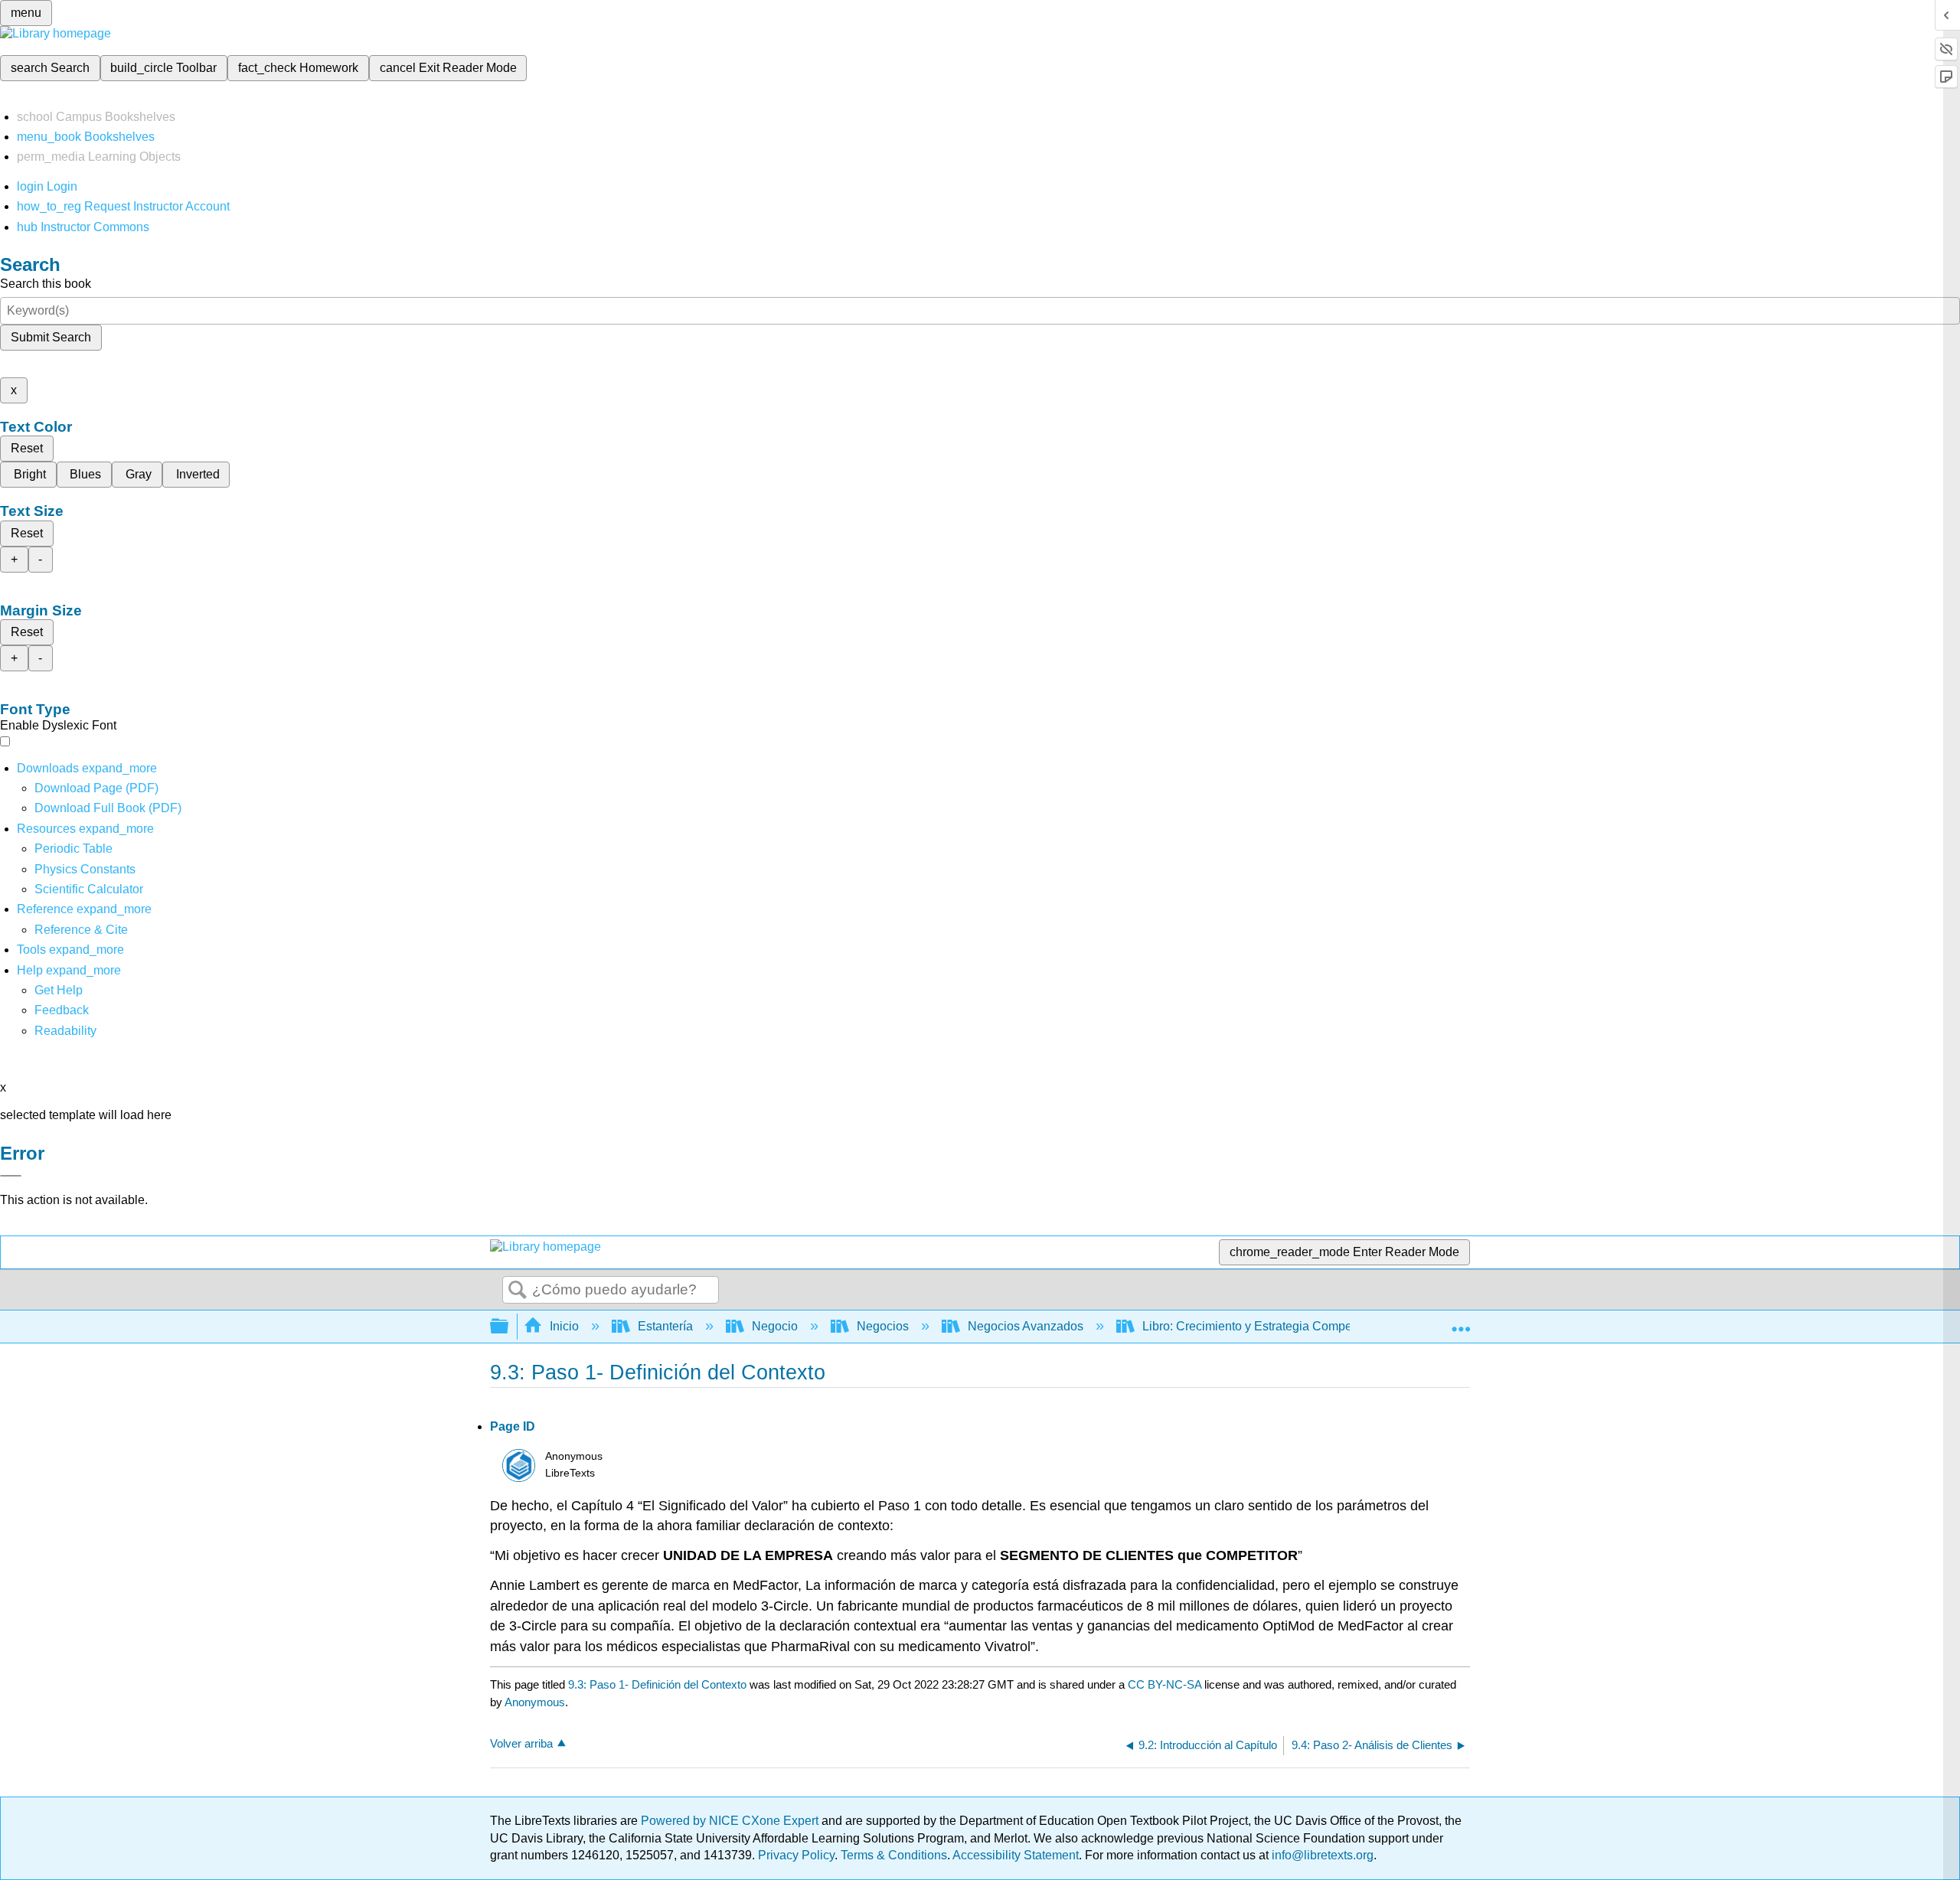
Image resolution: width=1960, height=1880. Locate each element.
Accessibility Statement (1016, 1855)
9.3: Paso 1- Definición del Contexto (657, 1684)
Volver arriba (521, 1743)
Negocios (883, 1326)
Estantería (665, 1326)
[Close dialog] (11, 1176)
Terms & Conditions (894, 1855)
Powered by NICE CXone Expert (731, 1821)
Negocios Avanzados (1026, 1326)
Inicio (564, 1326)
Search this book (46, 284)
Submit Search (51, 337)
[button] (62, 1010)
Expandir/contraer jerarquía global (509, 1327)
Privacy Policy (796, 1855)
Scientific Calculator (89, 889)
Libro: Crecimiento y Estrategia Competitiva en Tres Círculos (1306, 1326)
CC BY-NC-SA (1166, 1684)
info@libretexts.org (1321, 1855)
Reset (27, 448)
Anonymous (535, 1702)
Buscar (518, 1291)
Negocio (775, 1326)
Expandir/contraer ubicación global (1461, 1322)
